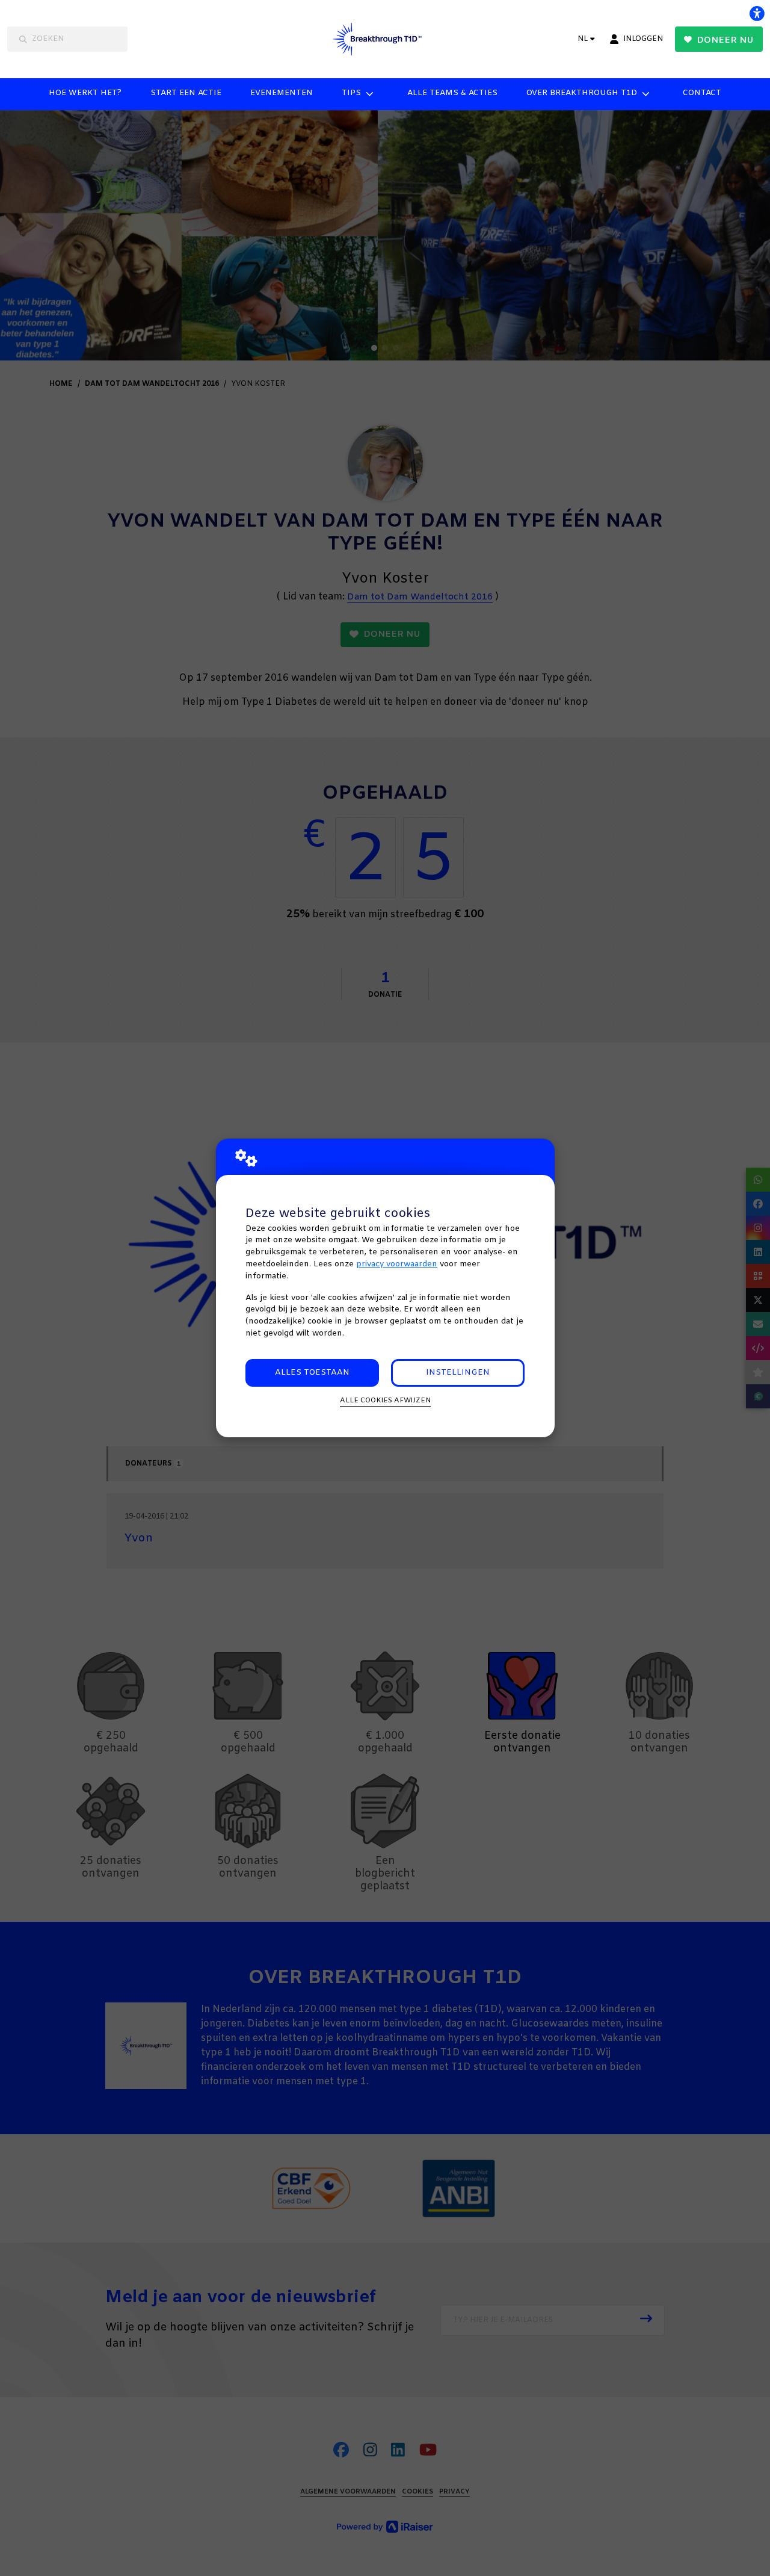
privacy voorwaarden (397, 1264)
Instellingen (458, 1373)
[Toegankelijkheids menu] (757, 13)
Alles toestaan (312, 1373)
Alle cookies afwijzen (385, 1401)
